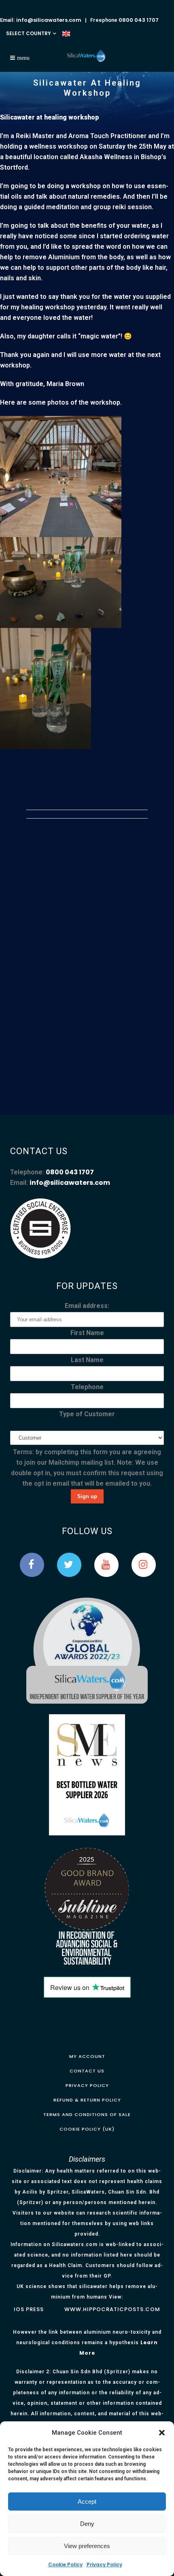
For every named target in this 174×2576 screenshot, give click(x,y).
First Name (87, 1333)
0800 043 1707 (139, 20)
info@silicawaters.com (49, 20)
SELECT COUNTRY (29, 33)
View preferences (87, 2546)
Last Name (87, 1360)
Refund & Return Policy (87, 2100)
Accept (87, 2501)
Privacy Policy (104, 2564)
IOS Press (29, 2309)
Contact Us (87, 2071)
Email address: (87, 1306)
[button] (162, 2433)
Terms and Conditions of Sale (87, 2114)
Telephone (87, 1387)
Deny (87, 2524)
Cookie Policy (65, 2564)
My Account (87, 2056)
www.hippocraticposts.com (112, 2309)
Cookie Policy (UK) (87, 2129)
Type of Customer (87, 1414)
